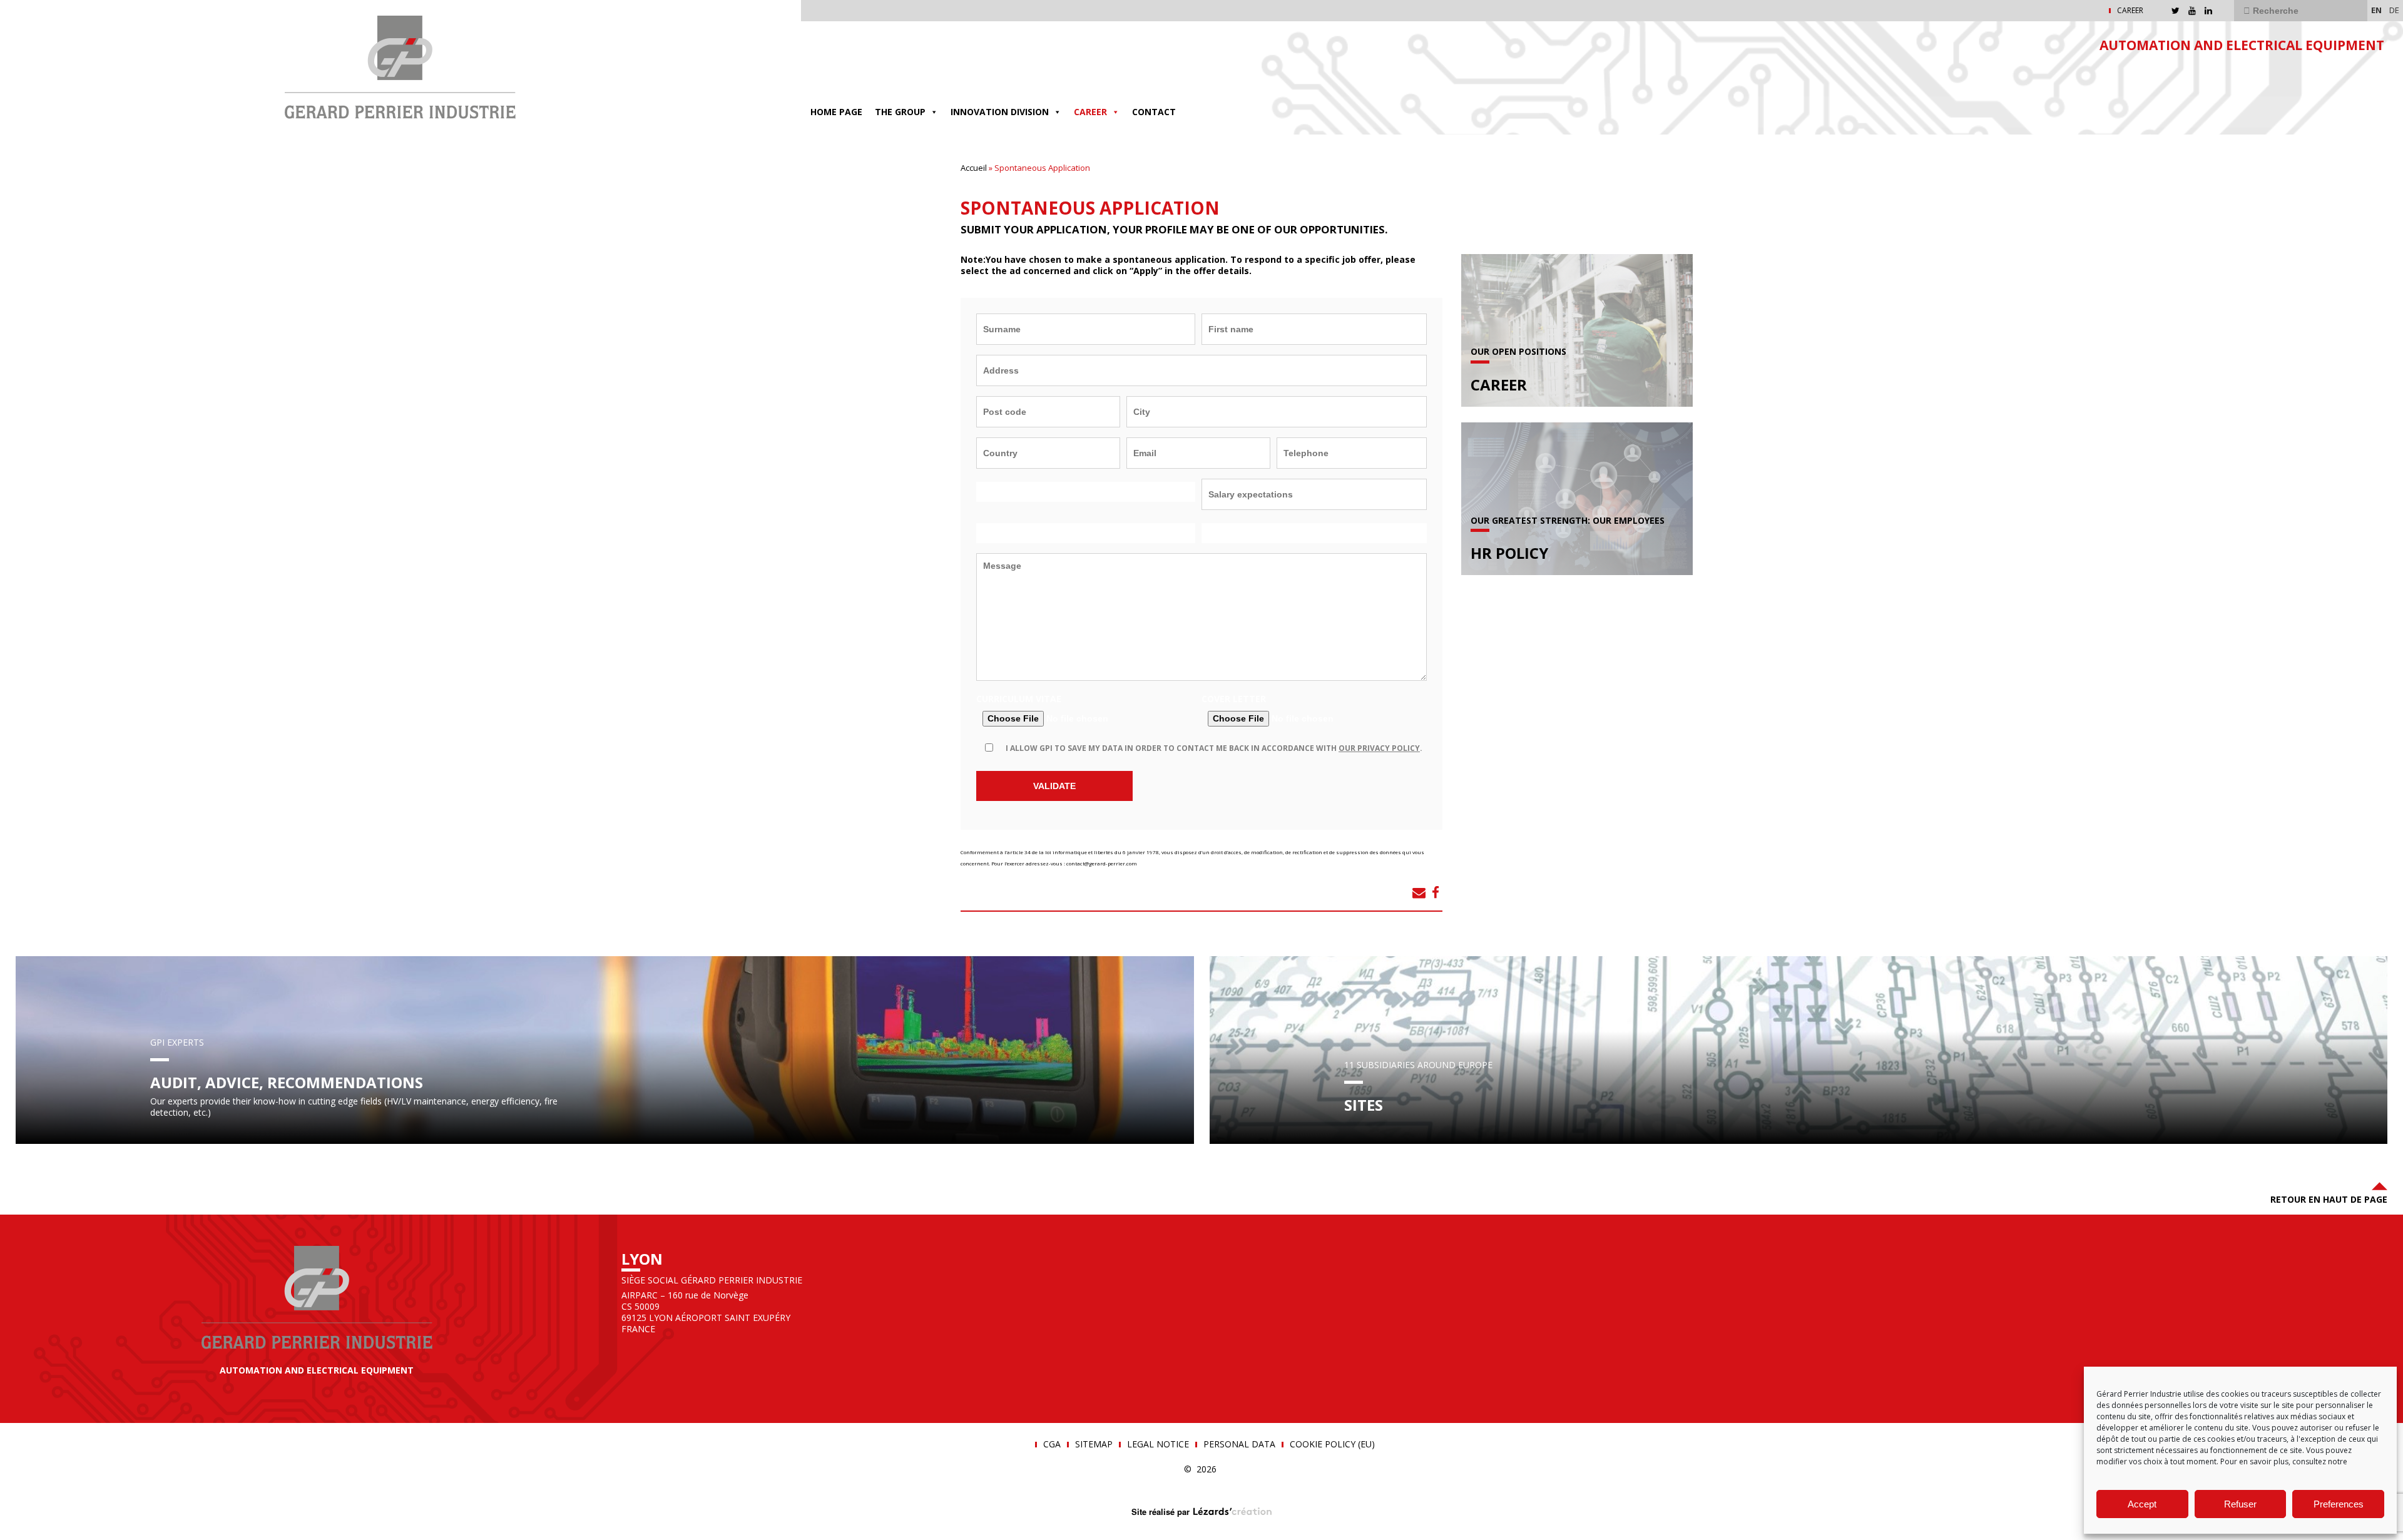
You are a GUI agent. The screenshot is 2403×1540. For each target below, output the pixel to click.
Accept (2142, 1504)
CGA (1052, 1444)
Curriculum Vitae (1019, 699)
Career (1090, 112)
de (2394, 10)
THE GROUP (900, 112)
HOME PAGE (836, 112)
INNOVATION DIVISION (1000, 112)
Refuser (2240, 1504)
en (2376, 10)
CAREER (2130, 11)
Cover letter (1234, 699)
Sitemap (1094, 1444)
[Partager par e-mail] (1419, 892)
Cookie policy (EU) (1332, 1444)
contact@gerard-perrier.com (1102, 863)
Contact (1154, 112)
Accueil (974, 168)
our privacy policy (1379, 748)
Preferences (2339, 1504)
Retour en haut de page (2329, 1199)
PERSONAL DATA (1239, 1444)
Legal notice (1158, 1444)
